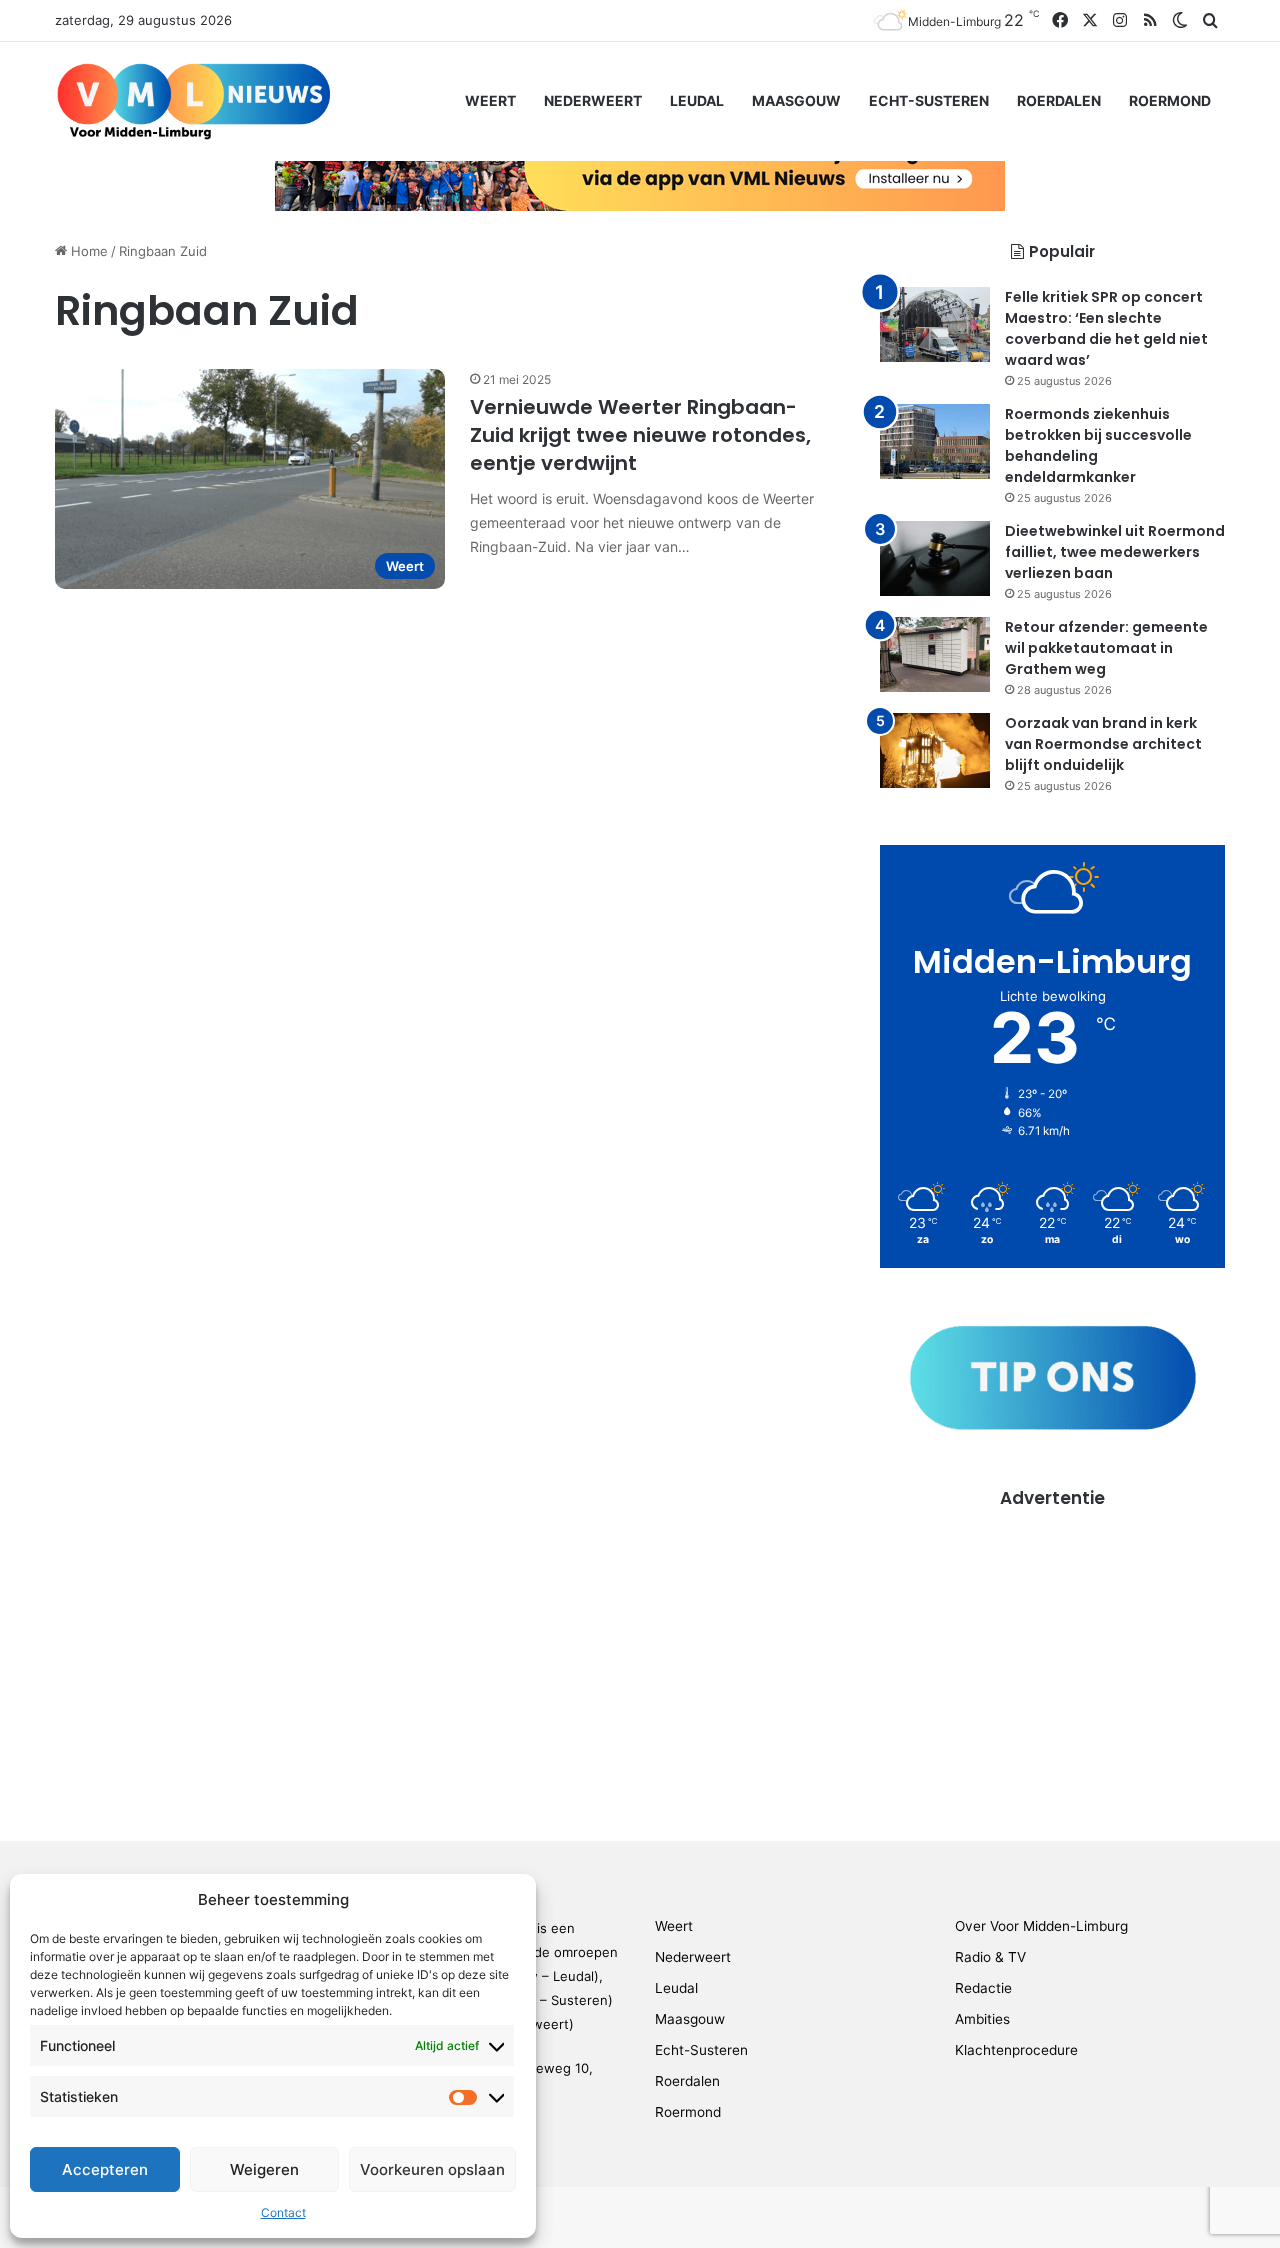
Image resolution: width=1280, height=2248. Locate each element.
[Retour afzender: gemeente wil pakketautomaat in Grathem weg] (935, 654)
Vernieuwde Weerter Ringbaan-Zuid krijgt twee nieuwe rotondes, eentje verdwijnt (640, 435)
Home (87, 251)
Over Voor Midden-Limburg (1041, 1926)
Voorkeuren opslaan (432, 2169)
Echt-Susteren (929, 100)
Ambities (982, 2019)
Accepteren (105, 2169)
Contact (283, 2212)
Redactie (983, 1988)
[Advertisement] (1052, 1650)
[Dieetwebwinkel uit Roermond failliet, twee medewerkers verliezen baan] (935, 558)
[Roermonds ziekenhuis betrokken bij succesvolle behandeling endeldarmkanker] (935, 441)
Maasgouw (796, 100)
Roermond (1170, 100)
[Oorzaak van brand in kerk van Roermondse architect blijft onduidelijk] (935, 750)
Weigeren (264, 2169)
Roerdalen (1059, 100)
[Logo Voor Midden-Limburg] (193, 101)
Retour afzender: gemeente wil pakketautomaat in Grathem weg (1106, 648)
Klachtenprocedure (1016, 2050)
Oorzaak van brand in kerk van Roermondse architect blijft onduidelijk (1103, 744)
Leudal (697, 100)
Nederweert (593, 100)
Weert (490, 100)
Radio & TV (990, 1957)
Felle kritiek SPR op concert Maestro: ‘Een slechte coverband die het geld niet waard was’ (1106, 328)
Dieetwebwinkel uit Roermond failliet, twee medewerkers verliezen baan (1115, 552)
